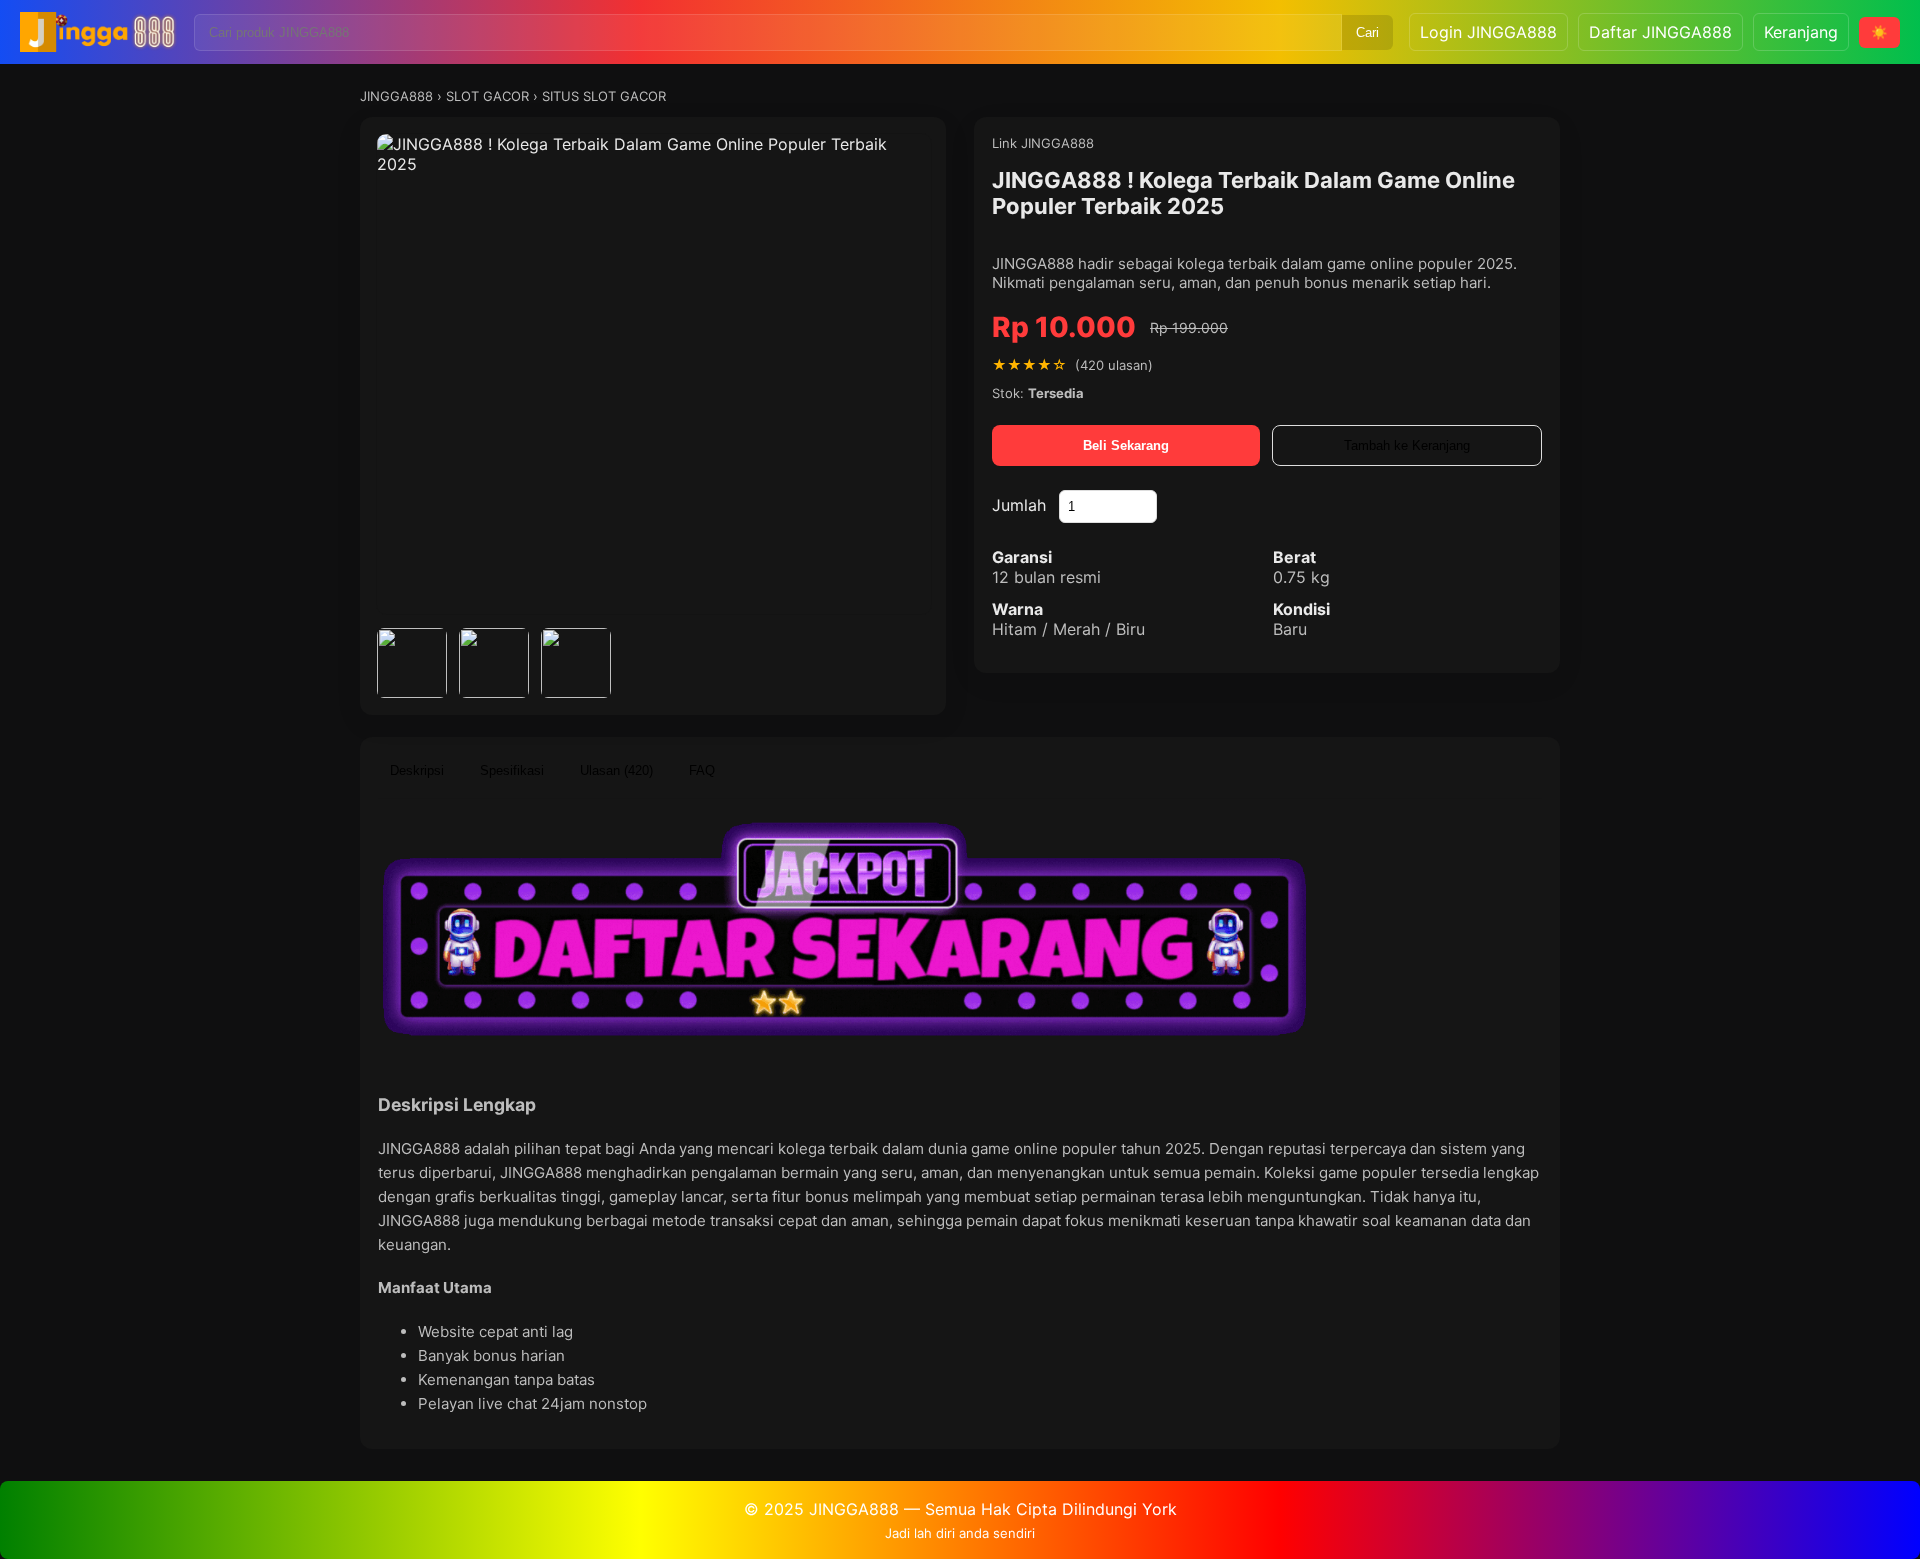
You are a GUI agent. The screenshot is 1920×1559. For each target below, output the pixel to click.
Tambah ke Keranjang (1407, 445)
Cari (1367, 32)
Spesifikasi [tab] (512, 770)
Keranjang (1801, 32)
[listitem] (412, 663)
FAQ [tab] (702, 770)
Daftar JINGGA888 (1660, 32)
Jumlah (1019, 505)
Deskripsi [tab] (417, 770)
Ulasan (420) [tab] (616, 770)
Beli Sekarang (1126, 445)
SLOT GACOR (487, 96)
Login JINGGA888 (1488, 32)
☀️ (1879, 32)
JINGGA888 (396, 96)
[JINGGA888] (99, 32)
